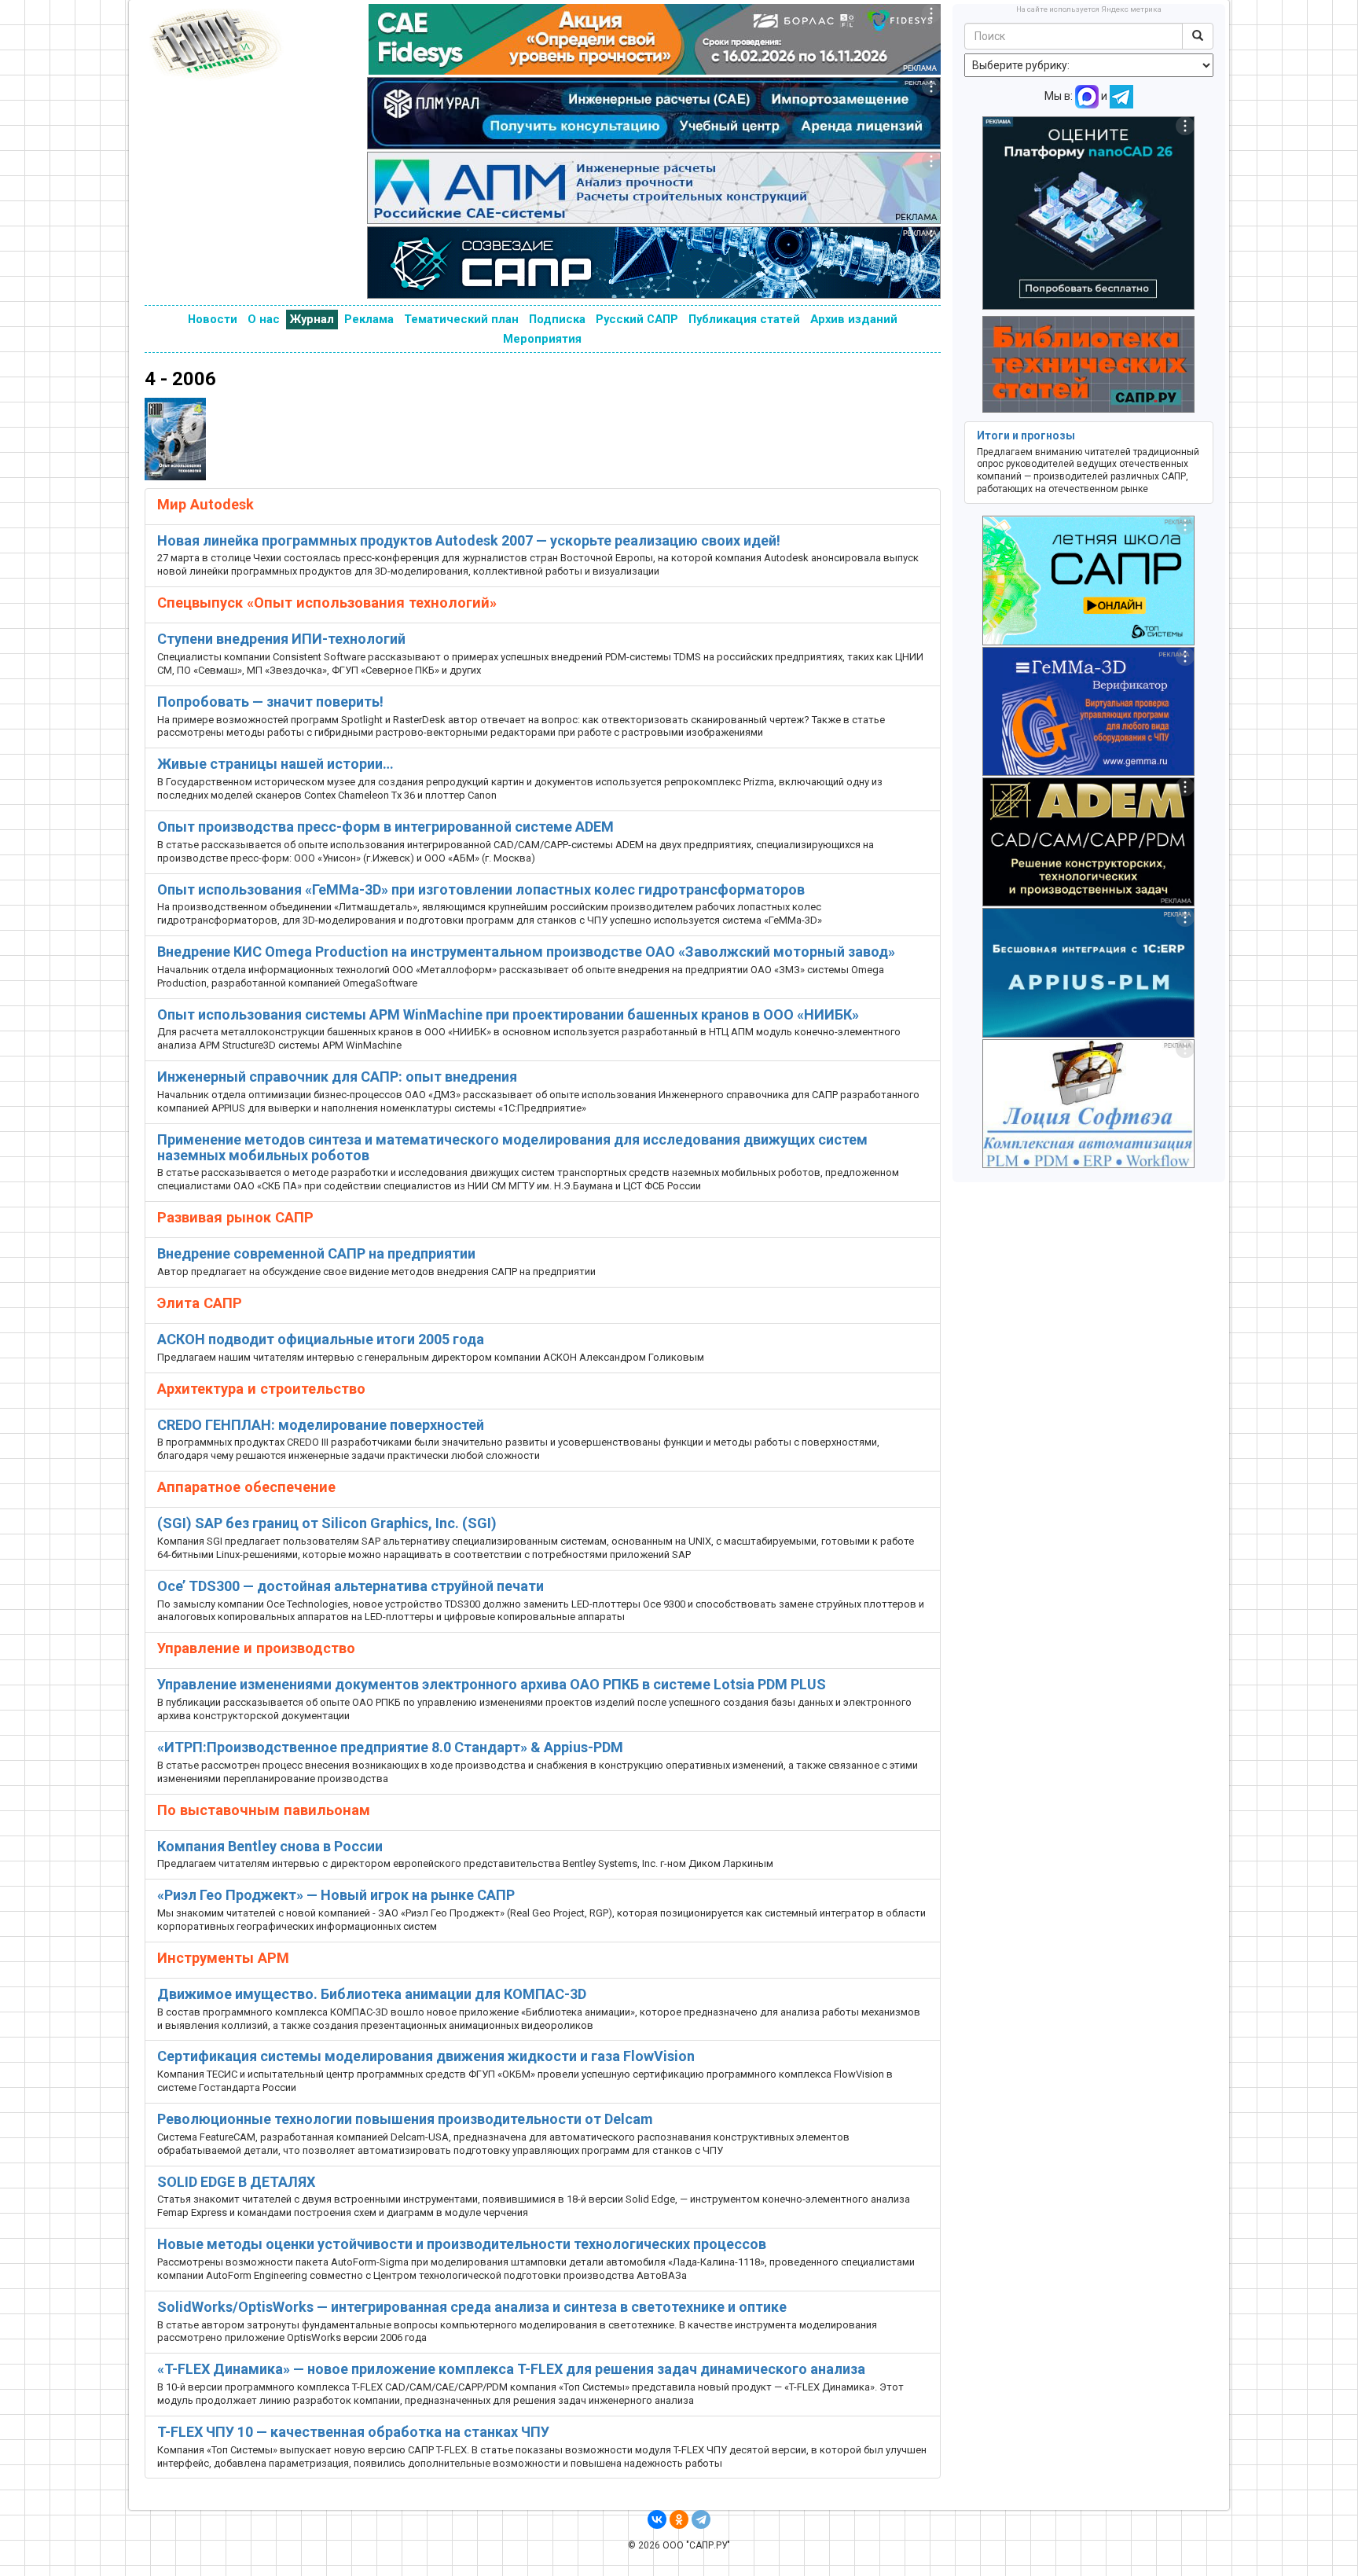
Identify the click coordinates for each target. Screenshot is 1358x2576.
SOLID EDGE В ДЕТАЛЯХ (236, 2182)
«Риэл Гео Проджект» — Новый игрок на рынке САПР (336, 1895)
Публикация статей (744, 319)
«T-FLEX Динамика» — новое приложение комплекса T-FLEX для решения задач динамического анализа (511, 2369)
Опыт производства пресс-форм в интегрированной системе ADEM (385, 827)
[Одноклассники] (679, 2519)
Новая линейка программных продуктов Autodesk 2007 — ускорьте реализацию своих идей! (469, 540)
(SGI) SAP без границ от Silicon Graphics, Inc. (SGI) (327, 1523)
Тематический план (461, 319)
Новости (213, 319)
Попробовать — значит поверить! (270, 702)
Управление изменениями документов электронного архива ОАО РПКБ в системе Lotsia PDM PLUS (492, 1684)
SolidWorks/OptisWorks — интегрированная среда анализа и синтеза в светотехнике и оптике (472, 2307)
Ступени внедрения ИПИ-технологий (281, 639)
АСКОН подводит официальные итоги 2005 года (321, 1339)
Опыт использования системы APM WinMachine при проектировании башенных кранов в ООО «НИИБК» (508, 1014)
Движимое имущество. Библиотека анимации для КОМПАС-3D (372, 1994)
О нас (264, 319)
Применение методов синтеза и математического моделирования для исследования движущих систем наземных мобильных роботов (512, 1147)
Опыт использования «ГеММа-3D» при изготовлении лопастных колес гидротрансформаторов (481, 889)
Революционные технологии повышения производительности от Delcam (405, 2119)
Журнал (312, 319)
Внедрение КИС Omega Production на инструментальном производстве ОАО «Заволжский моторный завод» (526, 952)
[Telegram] (701, 2519)
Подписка (557, 319)
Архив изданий (854, 319)
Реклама (369, 319)
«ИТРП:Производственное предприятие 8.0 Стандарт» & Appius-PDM (390, 1747)
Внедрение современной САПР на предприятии (316, 1253)
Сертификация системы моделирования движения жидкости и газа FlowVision (426, 2056)
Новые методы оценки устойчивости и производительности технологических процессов (462, 2244)
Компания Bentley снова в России (270, 1846)
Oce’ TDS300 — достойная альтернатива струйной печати (351, 1586)
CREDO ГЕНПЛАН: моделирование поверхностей (321, 1425)
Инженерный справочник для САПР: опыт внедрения (337, 1077)
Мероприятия (542, 339)
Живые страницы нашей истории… (275, 764)
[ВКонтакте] (657, 2519)
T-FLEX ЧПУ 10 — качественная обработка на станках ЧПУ (353, 2432)
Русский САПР (637, 319)
